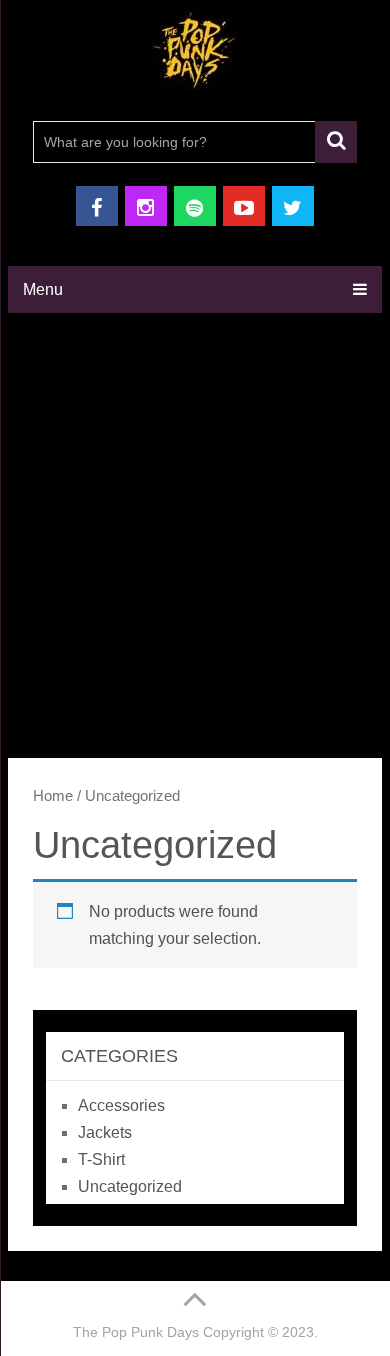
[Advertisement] (195, 533)
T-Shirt (101, 1159)
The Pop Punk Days (136, 1332)
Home (53, 796)
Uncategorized (130, 1186)
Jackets (105, 1132)
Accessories (121, 1105)
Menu (43, 289)
